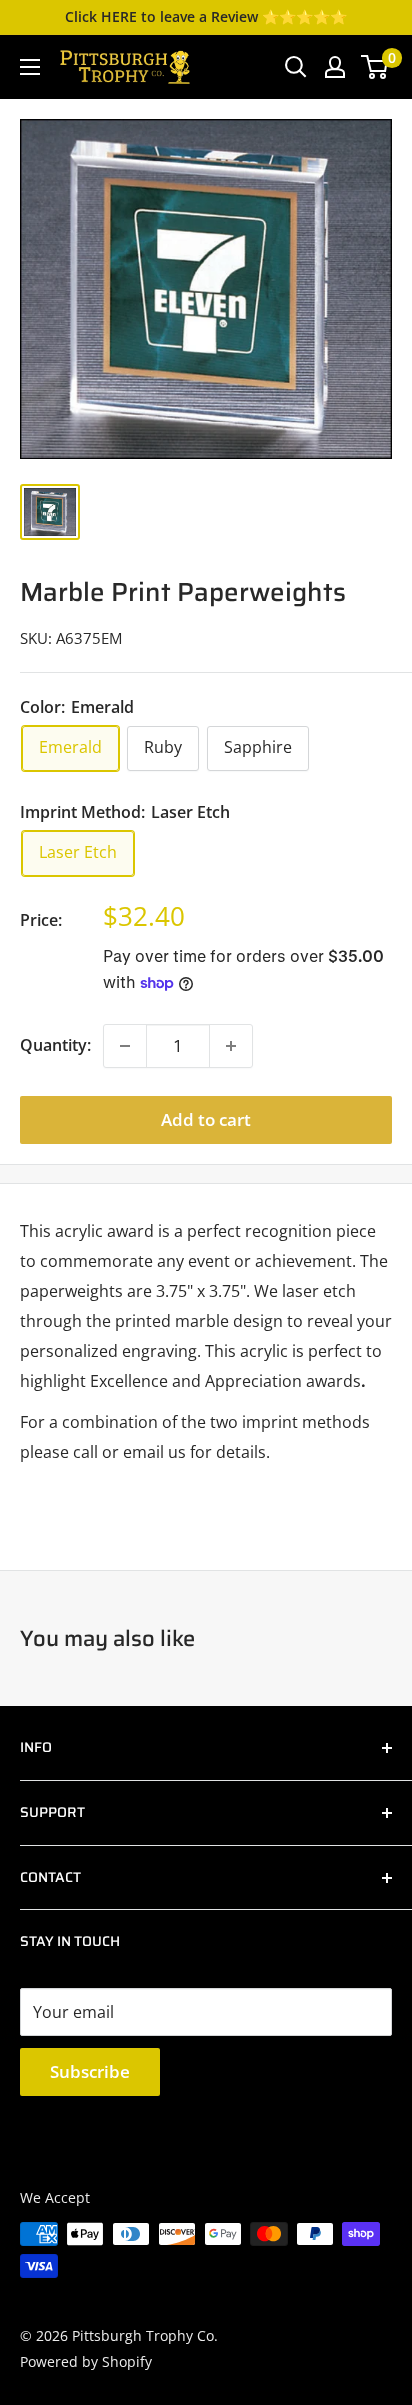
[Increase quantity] (231, 1046)
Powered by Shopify (86, 2361)
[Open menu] (30, 67)
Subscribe (90, 2071)
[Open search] (296, 67)
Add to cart (206, 1119)
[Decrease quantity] (125, 1046)
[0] (375, 67)
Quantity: (55, 1045)
